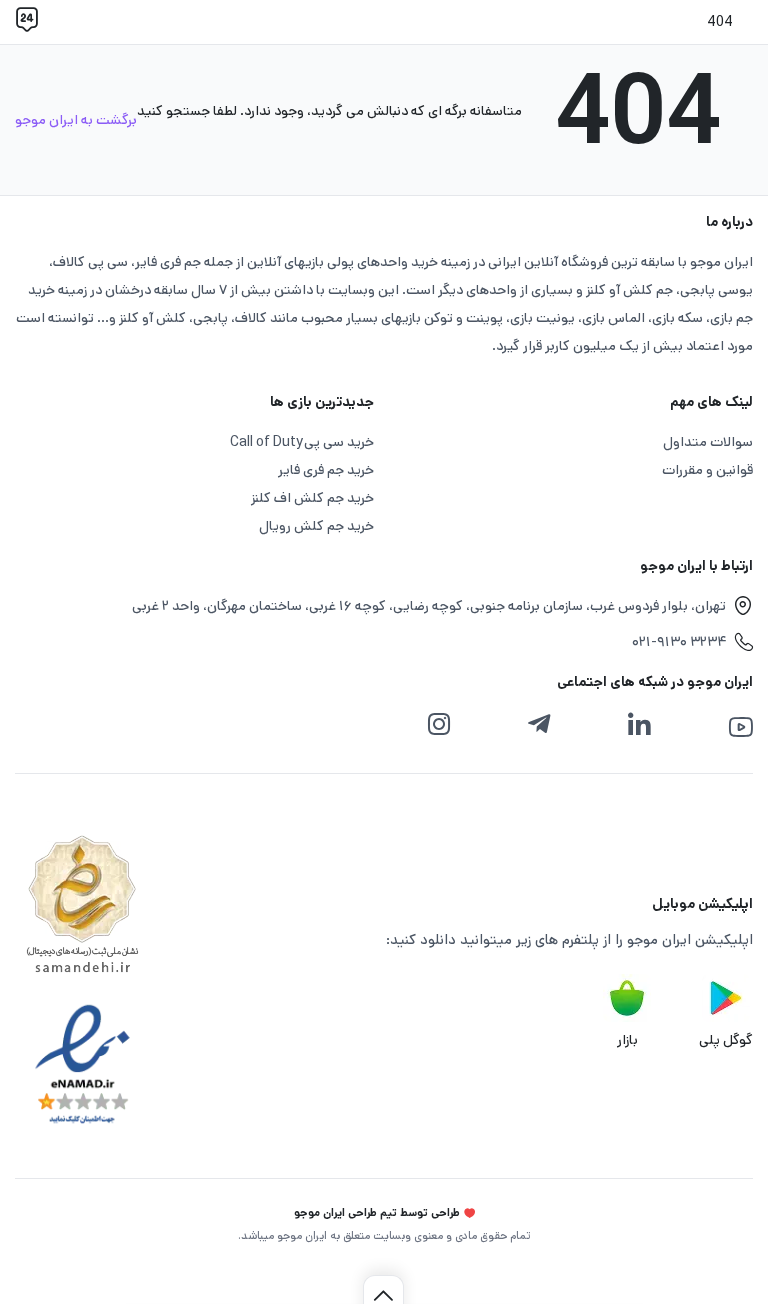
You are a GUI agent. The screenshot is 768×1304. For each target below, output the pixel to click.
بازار (627, 1040)
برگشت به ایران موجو (76, 120)
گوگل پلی (726, 1040)
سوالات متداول (708, 442)
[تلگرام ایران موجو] (539, 725)
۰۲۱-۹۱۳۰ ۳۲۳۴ (679, 642)
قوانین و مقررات (707, 470)
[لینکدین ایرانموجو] (639, 725)
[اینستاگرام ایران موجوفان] (439, 725)
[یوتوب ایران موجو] (740, 727)
